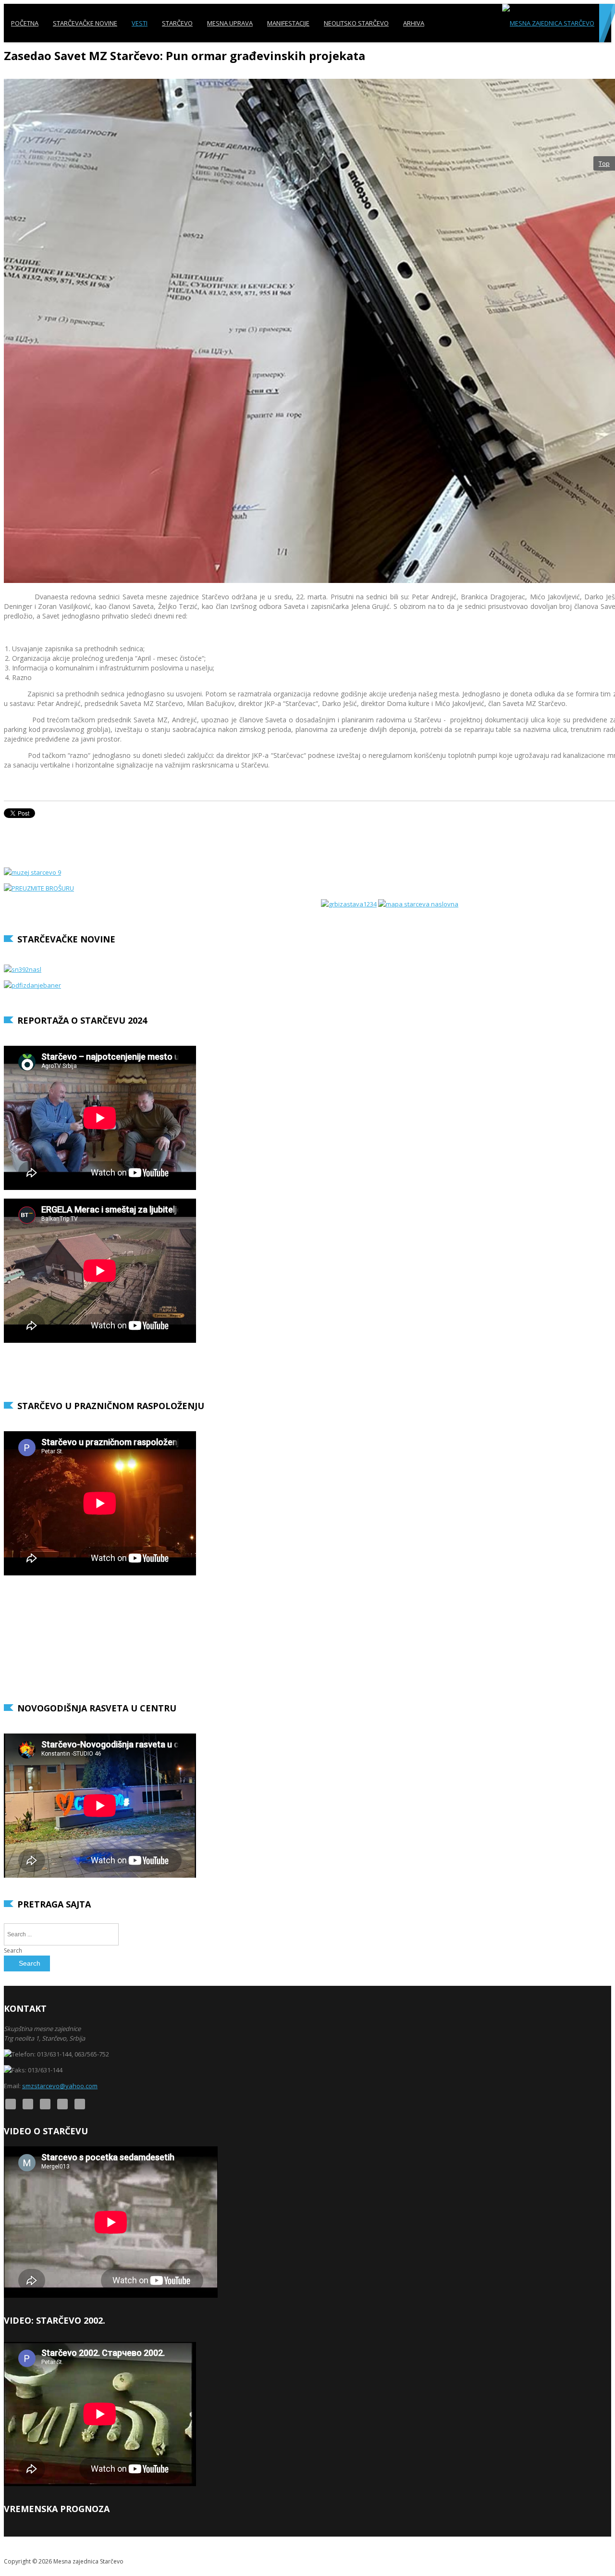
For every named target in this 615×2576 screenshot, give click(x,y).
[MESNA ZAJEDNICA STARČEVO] (548, 23)
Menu (603, 61)
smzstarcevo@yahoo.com (60, 2086)
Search (13, 1951)
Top (604, 163)
